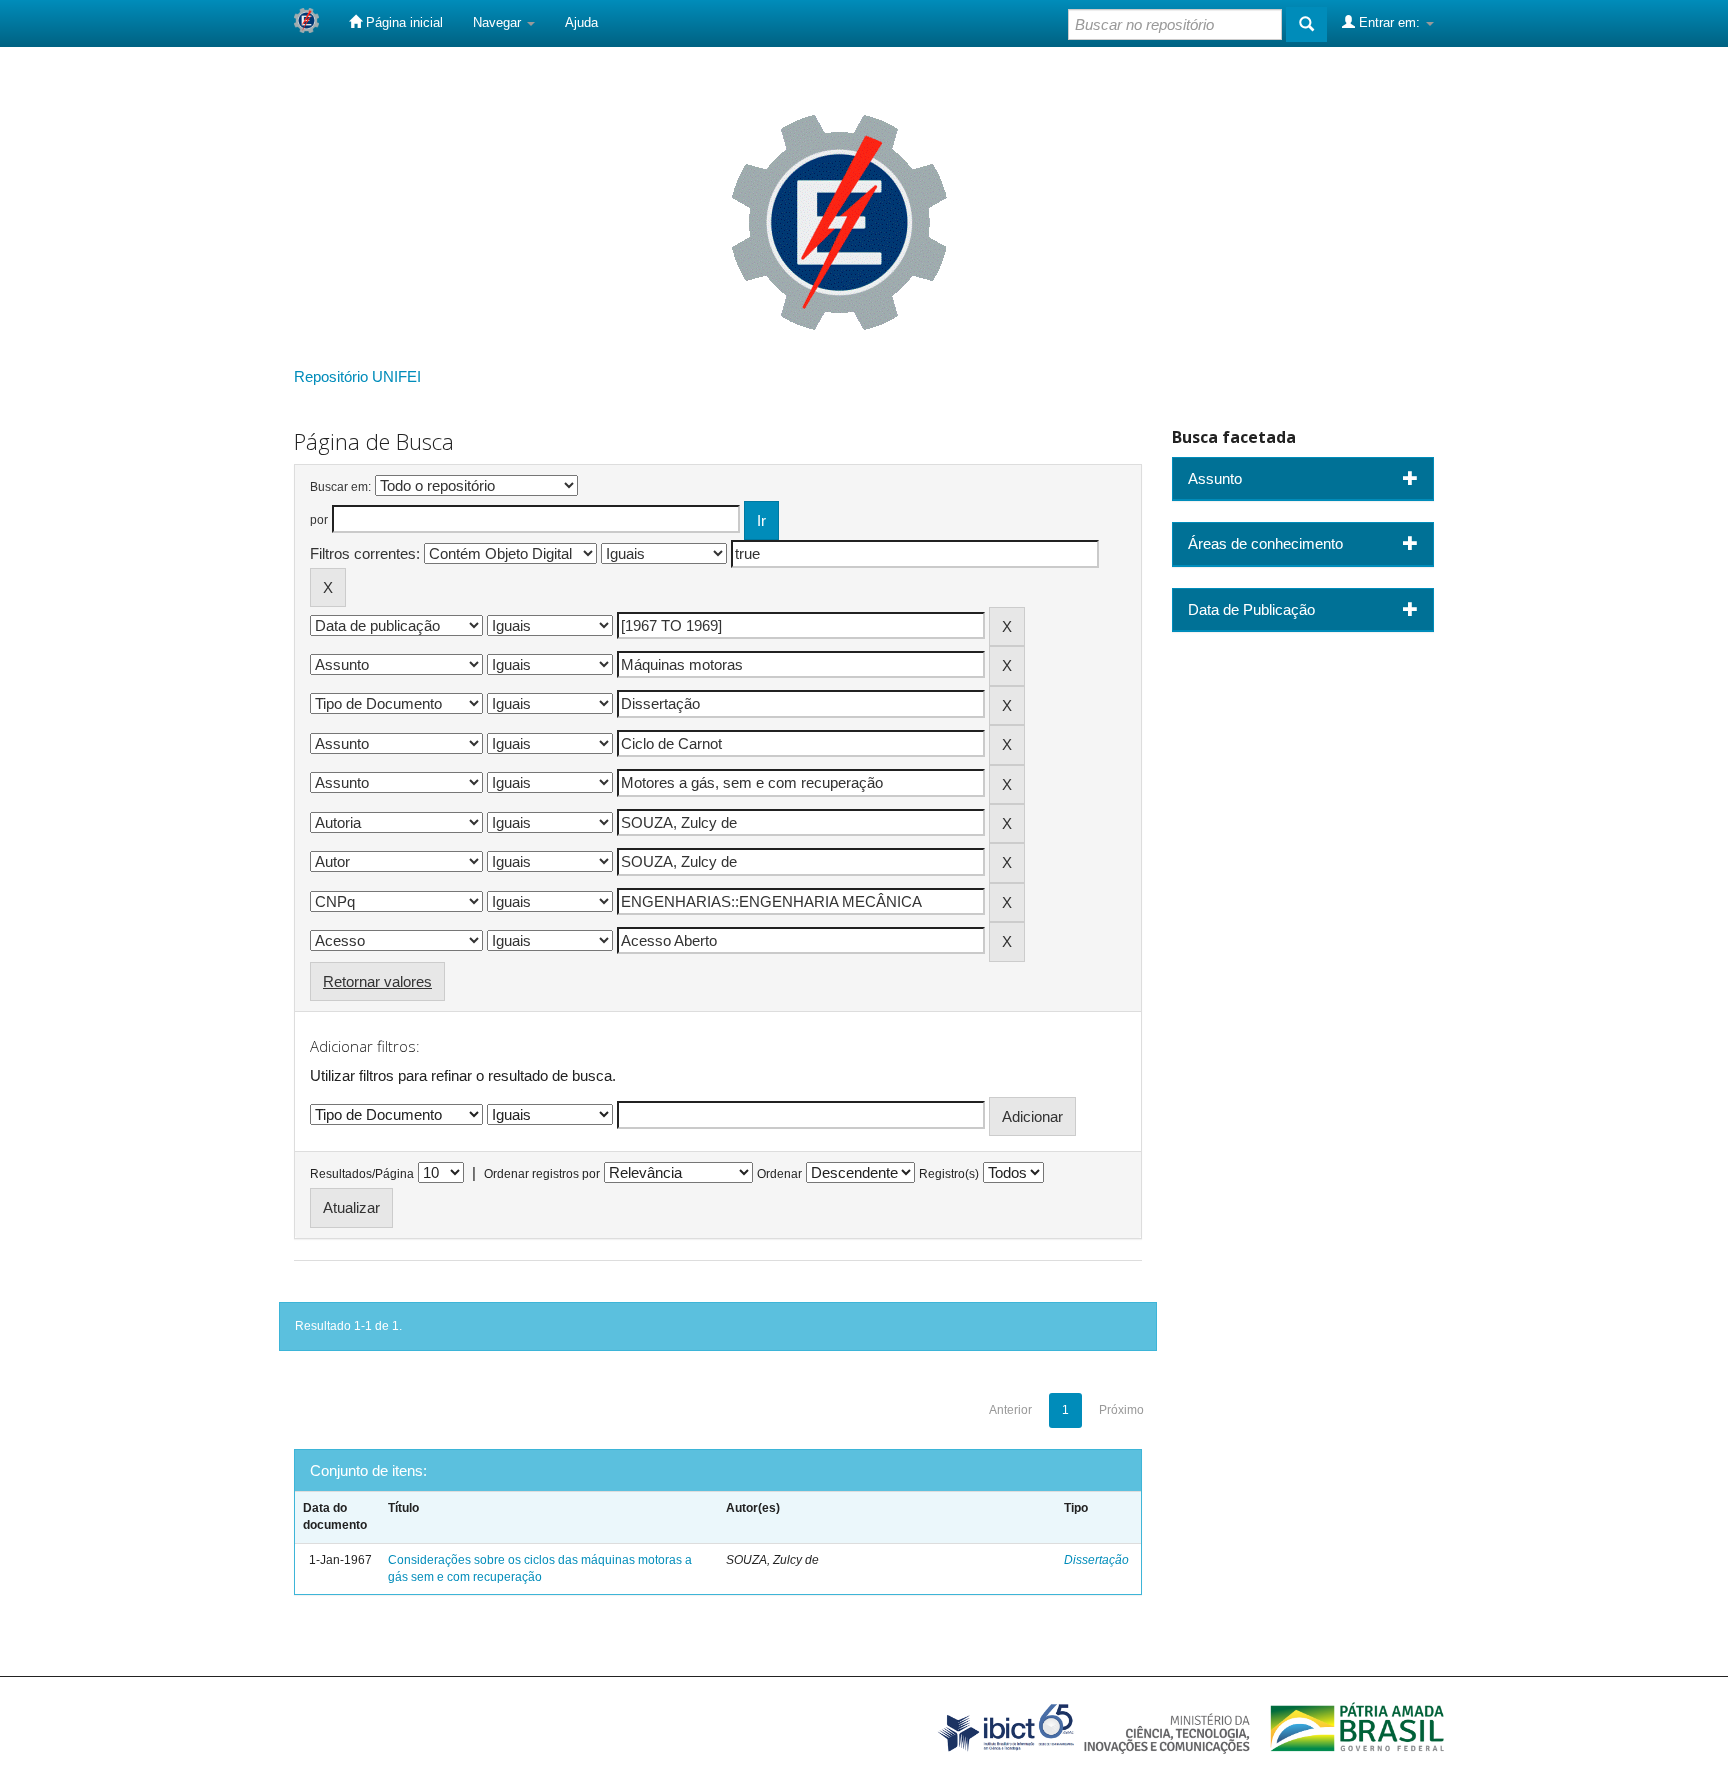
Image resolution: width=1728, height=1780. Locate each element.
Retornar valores (377, 981)
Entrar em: (1389, 22)
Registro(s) (949, 1174)
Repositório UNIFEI (357, 376)
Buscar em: (340, 487)
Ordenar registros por (542, 1174)
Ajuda (581, 22)
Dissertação (1096, 1560)
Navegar (499, 22)
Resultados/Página (362, 1174)
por (319, 520)
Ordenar (779, 1174)
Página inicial (402, 22)
